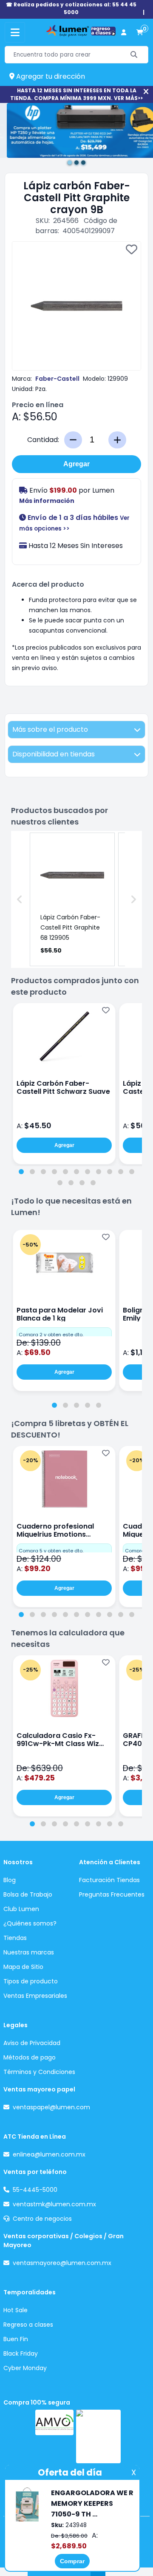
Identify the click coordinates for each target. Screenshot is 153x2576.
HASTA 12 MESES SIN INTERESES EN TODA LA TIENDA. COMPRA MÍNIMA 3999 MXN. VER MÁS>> (76, 94)
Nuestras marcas (29, 1952)
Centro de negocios (42, 2219)
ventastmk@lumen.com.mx (54, 2204)
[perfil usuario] (124, 33)
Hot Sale (16, 2310)
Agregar (76, 464)
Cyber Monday (25, 2368)
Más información (47, 501)
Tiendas (15, 1938)
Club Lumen (21, 1909)
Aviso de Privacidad (32, 2043)
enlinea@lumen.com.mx (49, 2154)
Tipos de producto (31, 1981)
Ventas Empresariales (35, 1996)
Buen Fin (16, 2339)
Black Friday (21, 2353)
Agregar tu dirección (50, 76)
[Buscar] (134, 55)
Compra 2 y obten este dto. (51, 1335)
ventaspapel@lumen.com (51, 2107)
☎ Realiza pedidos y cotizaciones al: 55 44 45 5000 (71, 8)
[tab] (21, 1172)
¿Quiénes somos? (30, 1923)
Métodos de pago (30, 2057)
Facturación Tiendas (109, 1880)
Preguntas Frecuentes (112, 1894)
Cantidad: (43, 440)
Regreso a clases (28, 2325)
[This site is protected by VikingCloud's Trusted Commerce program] (98, 2436)
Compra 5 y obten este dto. (51, 1551)
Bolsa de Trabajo (28, 1894)
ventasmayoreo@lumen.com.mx (62, 2263)
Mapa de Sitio (23, 1967)
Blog (10, 1880)
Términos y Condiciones (39, 2072)
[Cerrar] (146, 92)
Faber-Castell (57, 379)
